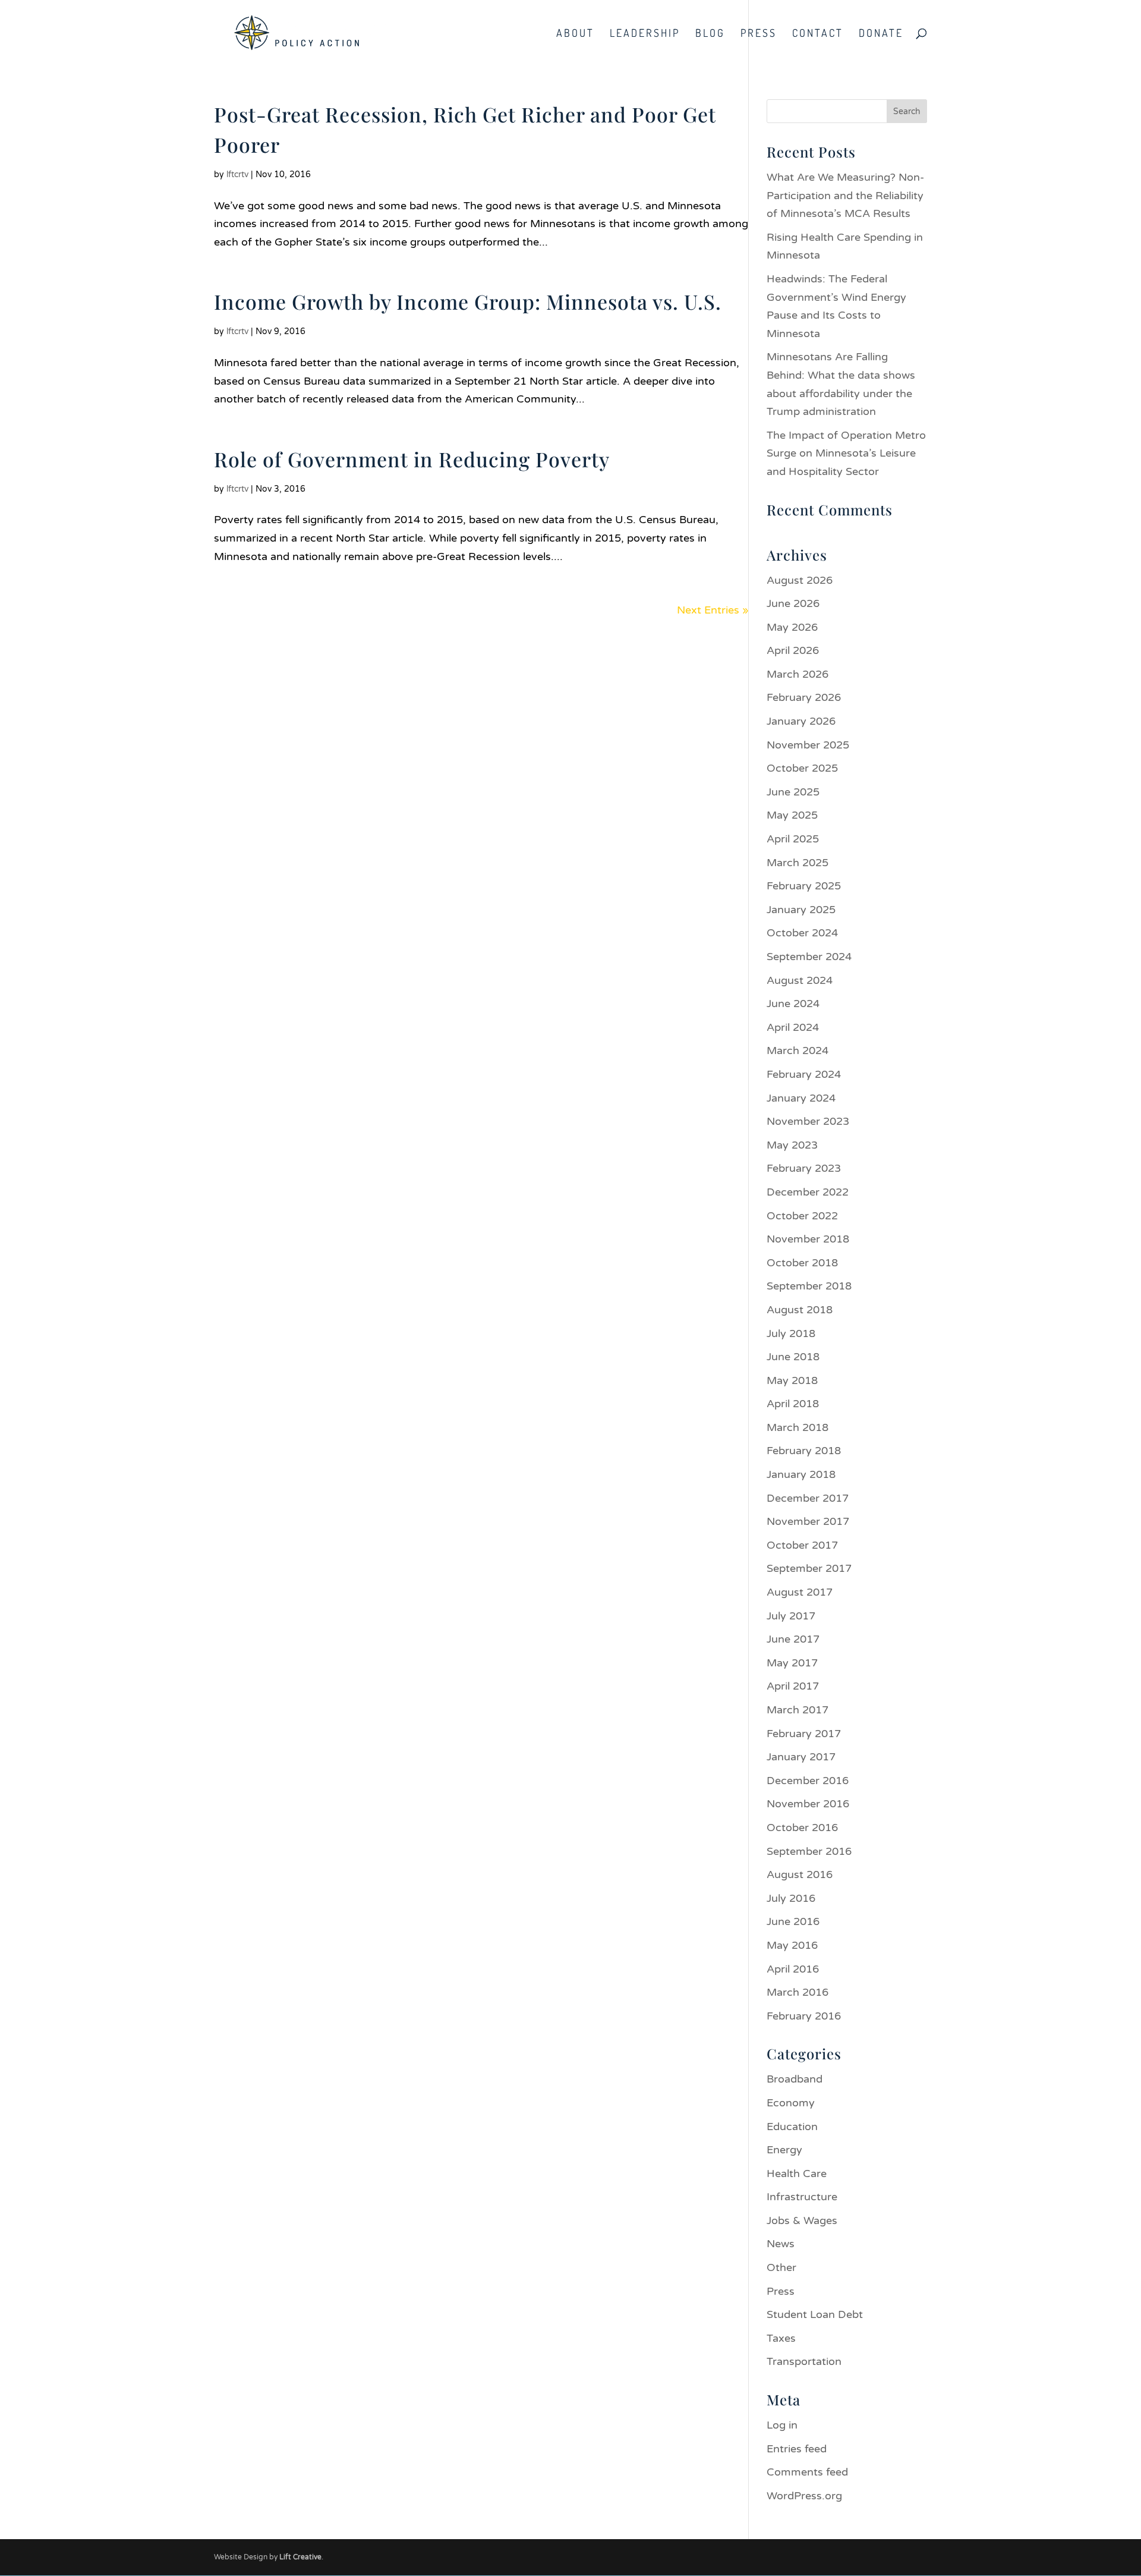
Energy (784, 2150)
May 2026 (792, 627)
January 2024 (801, 1098)
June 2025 (793, 792)
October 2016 (802, 1828)
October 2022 (802, 1216)
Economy (791, 2103)
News (781, 2244)
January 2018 (801, 1474)
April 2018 (793, 1404)
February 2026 (804, 697)
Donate (881, 34)
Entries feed (797, 2449)
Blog (710, 34)
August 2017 (800, 1592)
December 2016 (808, 1781)
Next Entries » (713, 610)
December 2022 (808, 1192)
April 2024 (793, 1027)
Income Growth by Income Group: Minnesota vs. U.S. (468, 301)
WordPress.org (804, 2496)
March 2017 (798, 1710)
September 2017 (809, 1568)
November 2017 (808, 1521)
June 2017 (793, 1639)
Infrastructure (802, 2197)
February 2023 (804, 1168)
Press (759, 34)
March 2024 (798, 1050)
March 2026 (798, 674)
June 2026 (793, 603)
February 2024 (804, 1074)
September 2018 (809, 1286)
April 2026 (793, 650)
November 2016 (808, 1804)
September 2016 (809, 1851)
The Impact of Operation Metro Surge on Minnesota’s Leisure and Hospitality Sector (846, 453)
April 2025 (793, 839)
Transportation (804, 2361)
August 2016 (800, 1874)
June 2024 (793, 1004)
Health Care (797, 2174)
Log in (782, 2425)
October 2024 (802, 933)
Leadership (645, 34)
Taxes (781, 2338)
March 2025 (798, 863)
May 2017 (792, 1663)
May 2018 (792, 1380)
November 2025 (808, 745)
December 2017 (808, 1498)
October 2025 (802, 768)
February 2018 (804, 1451)
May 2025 (792, 815)
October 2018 (802, 1263)
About (575, 34)
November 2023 (808, 1121)
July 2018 (791, 1333)
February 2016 (804, 2016)
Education (792, 2127)
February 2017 (804, 1734)
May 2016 (792, 1945)
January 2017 (801, 1757)
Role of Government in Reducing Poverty (412, 459)
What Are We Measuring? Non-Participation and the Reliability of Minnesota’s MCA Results (845, 195)
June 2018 (793, 1357)
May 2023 (792, 1145)
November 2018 (808, 1239)
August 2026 (800, 580)
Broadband (795, 2079)
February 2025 (804, 886)
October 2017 (802, 1545)
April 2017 (793, 1686)
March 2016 (798, 1992)
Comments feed (807, 2472)
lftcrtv (237, 174)
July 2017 (791, 1616)
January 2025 (801, 910)
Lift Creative (300, 2557)
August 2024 (800, 980)
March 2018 (798, 1427)
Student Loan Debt (815, 2314)
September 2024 (809, 957)
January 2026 (801, 721)
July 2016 (791, 1898)
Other (781, 2267)
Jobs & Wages (802, 2220)
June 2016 (793, 1921)
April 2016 (793, 1969)
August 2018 (800, 1310)
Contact (818, 34)
